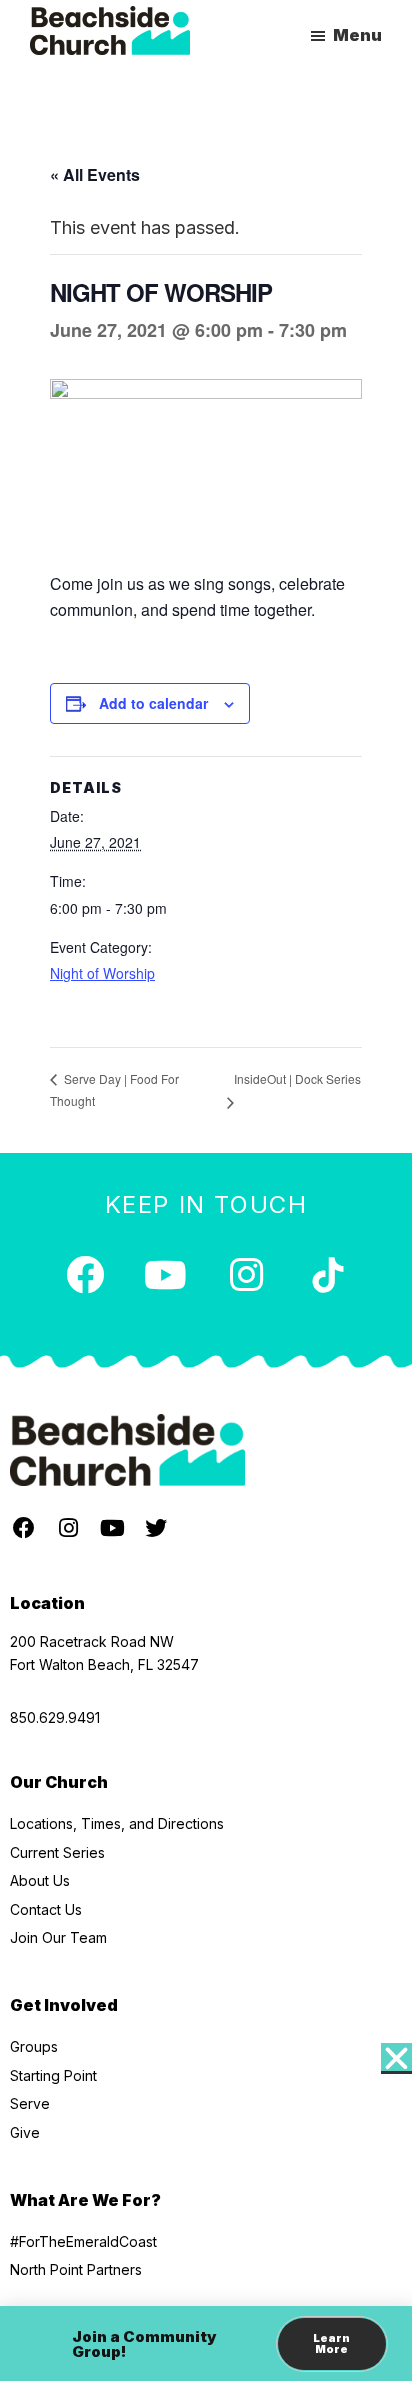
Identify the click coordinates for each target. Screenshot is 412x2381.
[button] (396, 2058)
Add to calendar (153, 703)
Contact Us (46, 1909)
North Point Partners (76, 2269)
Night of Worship (102, 973)
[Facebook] (85, 1275)
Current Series (57, 1852)
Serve (30, 2103)
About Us (40, 1880)
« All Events (95, 174)
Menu (357, 35)
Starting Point (53, 2075)
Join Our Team (58, 1937)
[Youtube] (166, 1275)
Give (25, 2132)
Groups (34, 2046)
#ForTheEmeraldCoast (83, 2241)
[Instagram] (247, 1275)
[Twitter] (156, 1528)
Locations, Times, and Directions (117, 1823)
